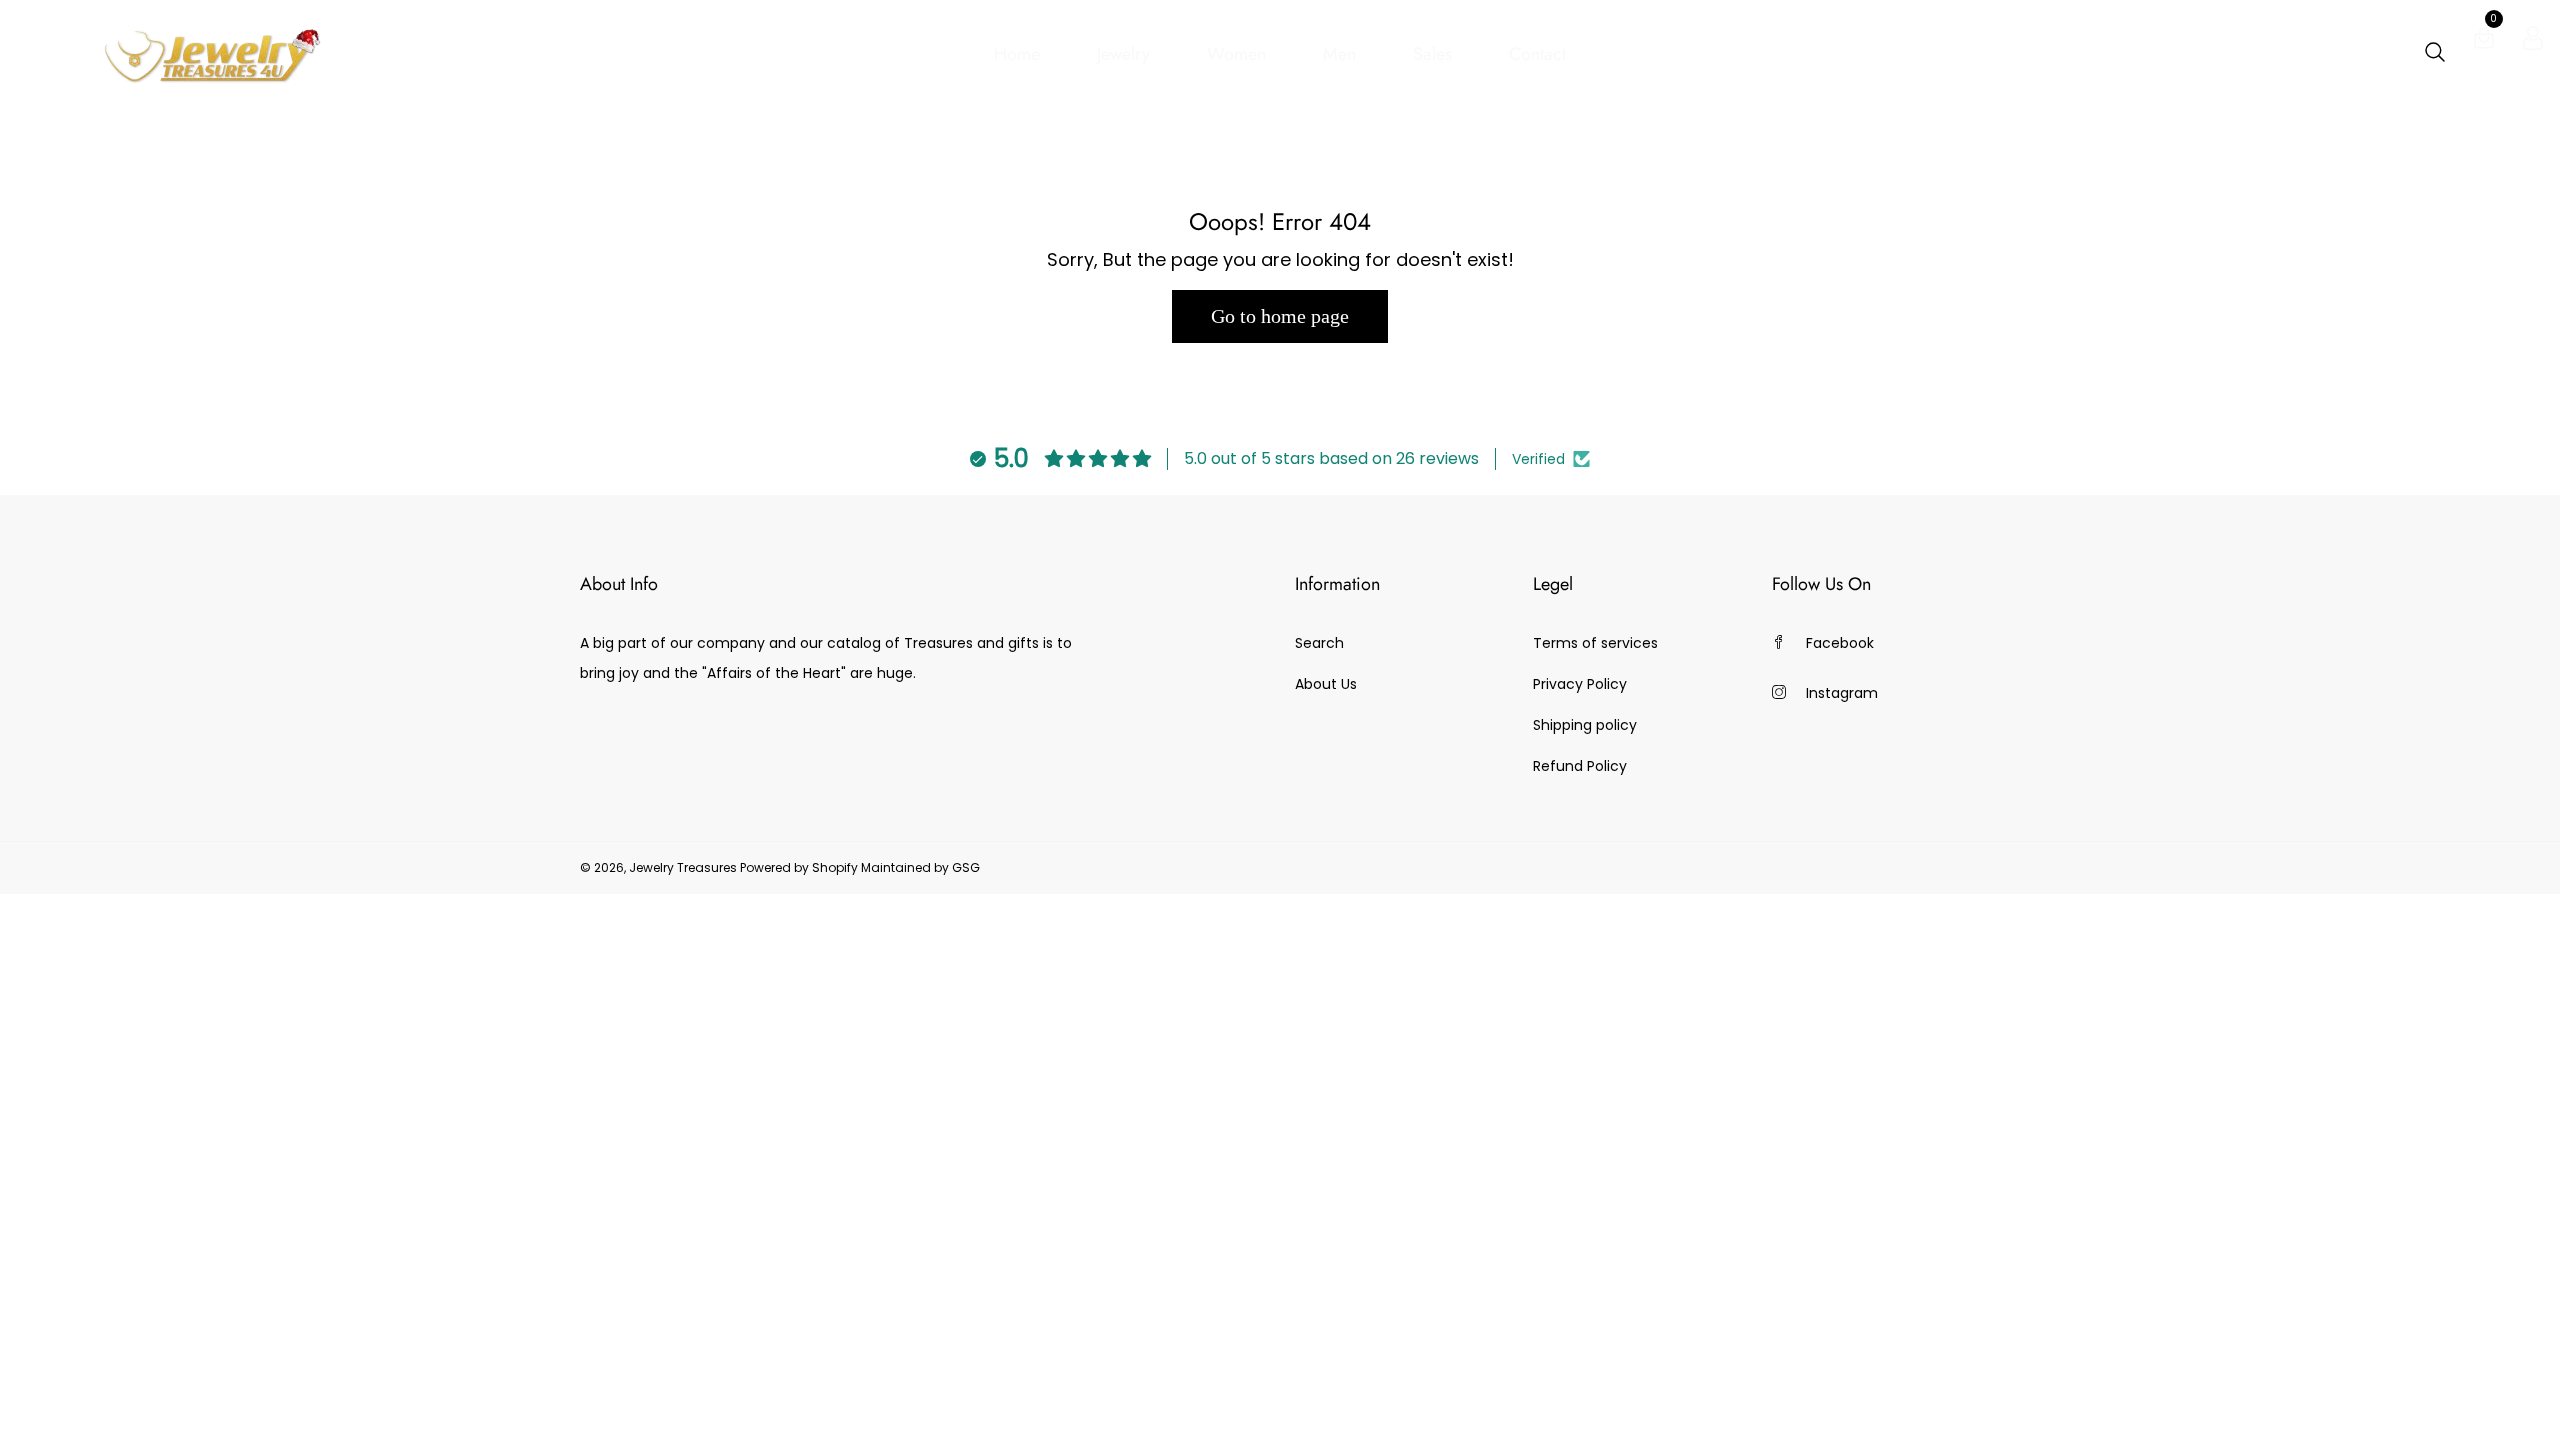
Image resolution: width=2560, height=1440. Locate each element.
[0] (2484, 42)
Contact (1537, 54)
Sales (1432, 54)
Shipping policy (1585, 725)
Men (1339, 54)
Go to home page (1280, 316)
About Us (1326, 684)
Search (1319, 643)
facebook (1840, 643)
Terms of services (1595, 643)
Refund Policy (1580, 766)
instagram (1842, 693)
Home (1017, 54)
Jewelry (1123, 54)
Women (1236, 54)
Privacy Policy (1580, 684)
